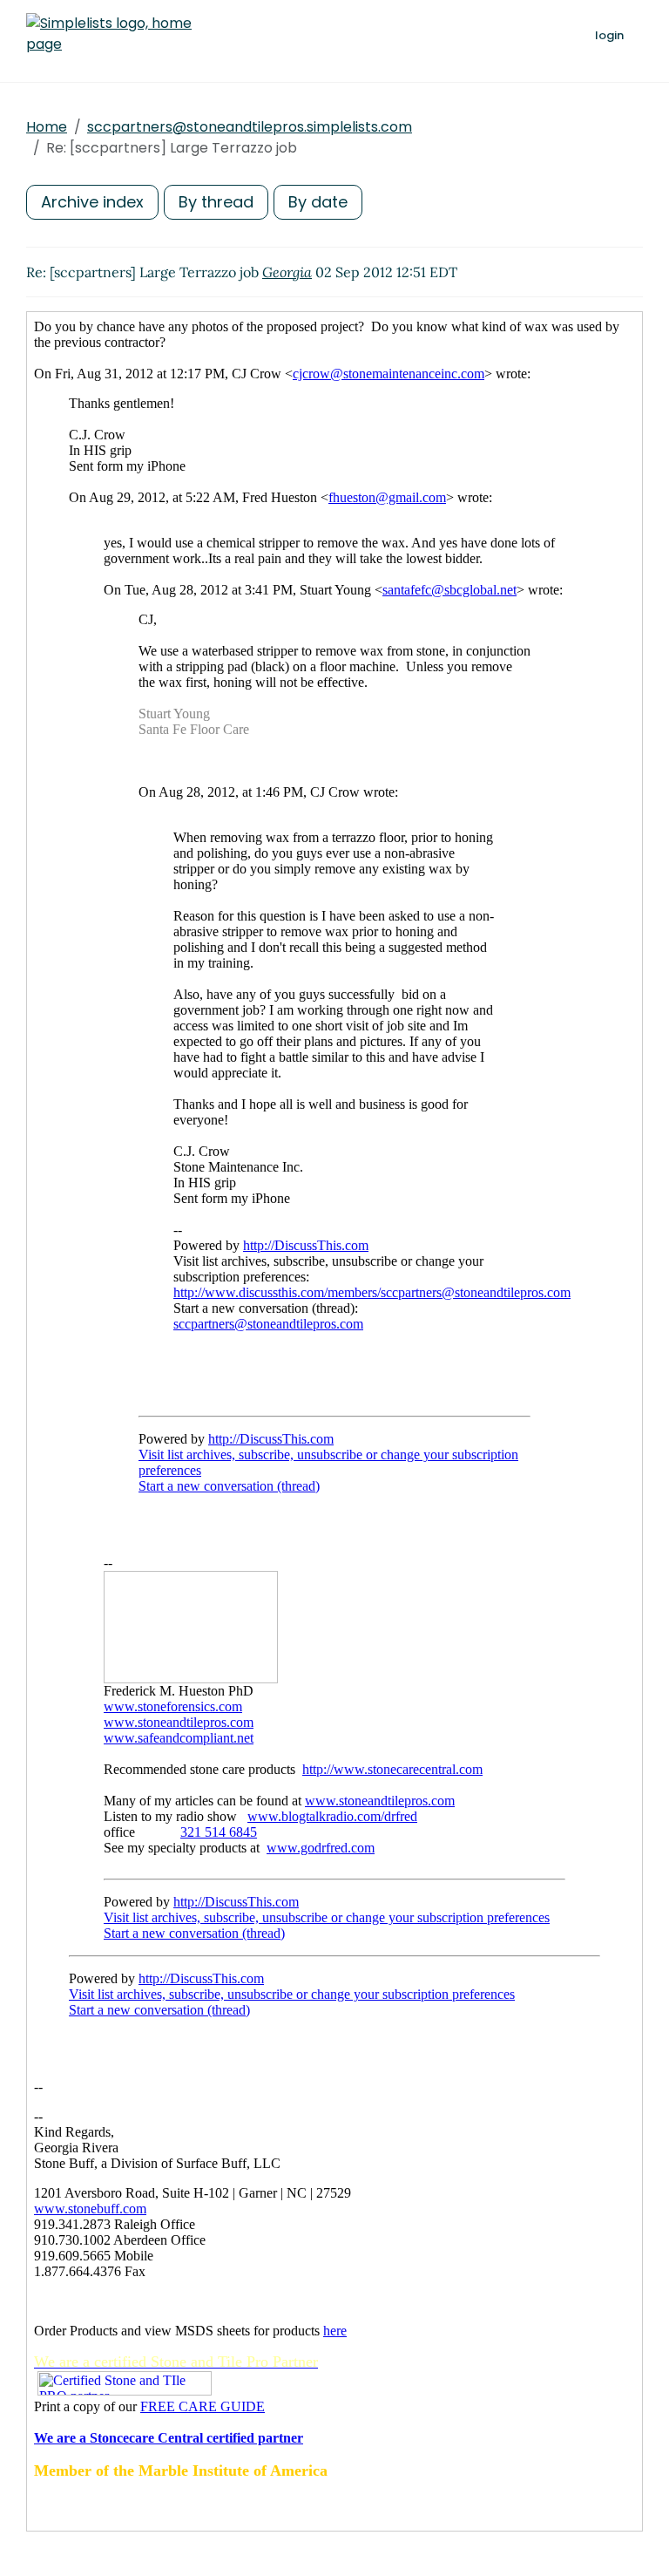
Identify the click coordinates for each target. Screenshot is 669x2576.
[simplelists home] (109, 34)
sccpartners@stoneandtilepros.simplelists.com (250, 127)
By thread (216, 202)
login (609, 35)
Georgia (287, 272)
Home (47, 127)
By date (318, 202)
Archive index (92, 202)
